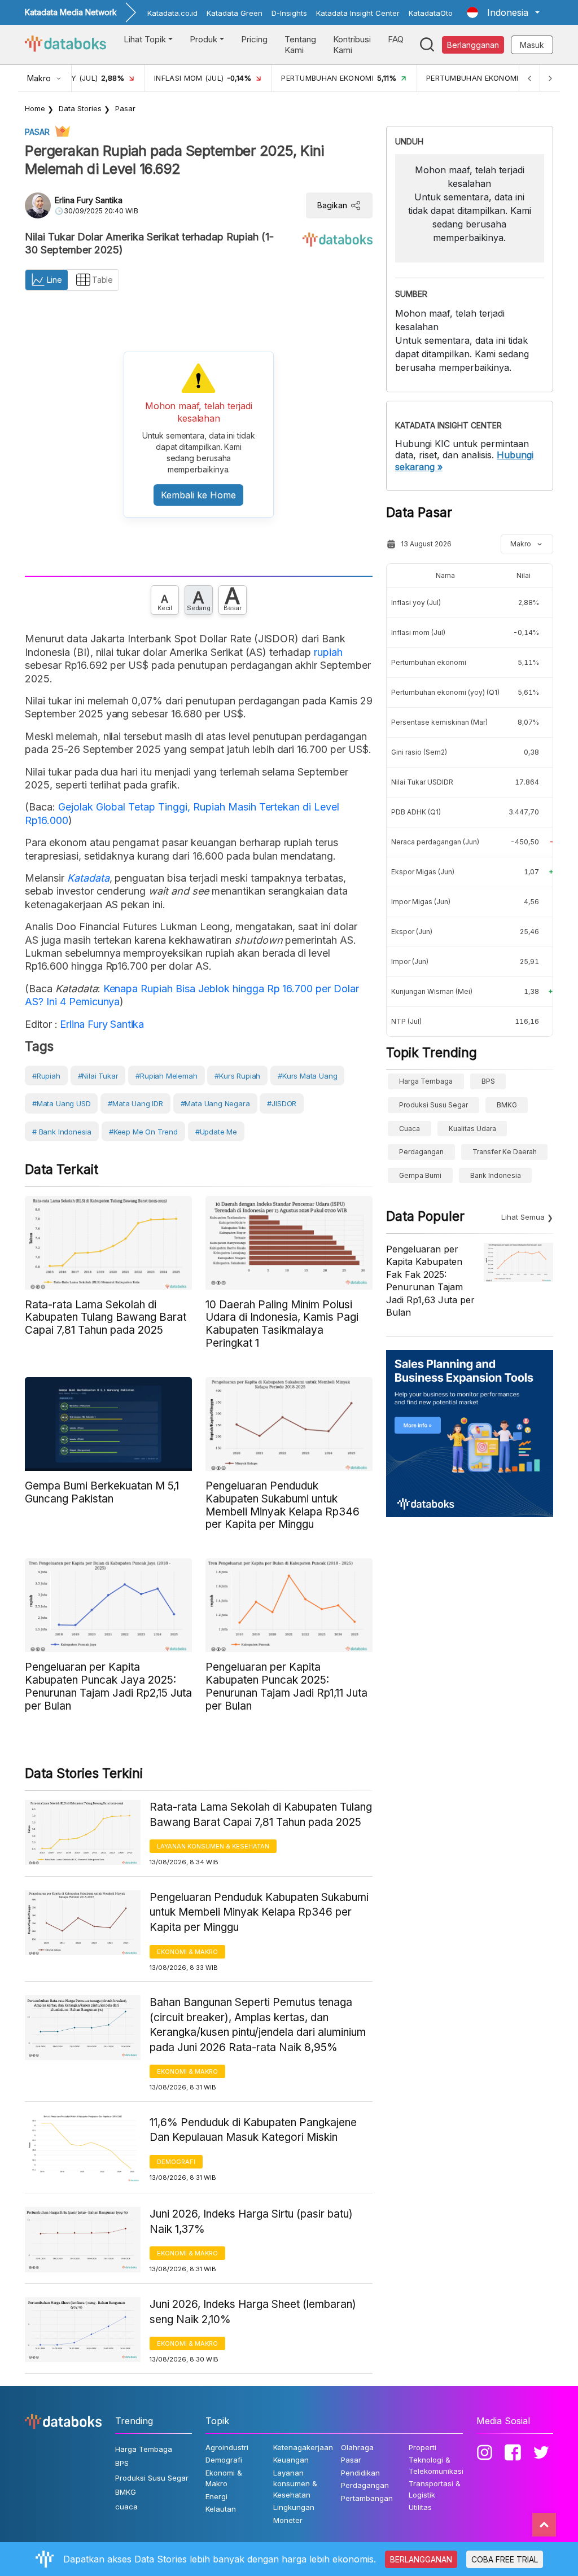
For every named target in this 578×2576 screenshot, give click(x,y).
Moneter (288, 2520)
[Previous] (529, 78)
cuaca (410, 1129)
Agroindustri (227, 2447)
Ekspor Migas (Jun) (423, 872)
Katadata (88, 878)
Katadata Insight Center (358, 13)
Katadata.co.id (172, 13)
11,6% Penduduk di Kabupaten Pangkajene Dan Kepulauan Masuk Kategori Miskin (253, 2130)
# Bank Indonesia (62, 1132)
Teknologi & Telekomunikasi (436, 2465)
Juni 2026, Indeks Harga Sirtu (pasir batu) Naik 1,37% (251, 2222)
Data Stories (80, 108)
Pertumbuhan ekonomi (429, 662)
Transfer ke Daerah (505, 1152)
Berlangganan (473, 45)
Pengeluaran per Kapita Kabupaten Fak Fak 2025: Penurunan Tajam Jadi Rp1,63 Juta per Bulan (430, 1281)
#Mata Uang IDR (135, 1103)
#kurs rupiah (237, 1076)
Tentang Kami (300, 45)
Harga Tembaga (426, 1081)
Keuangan (291, 2460)
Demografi (176, 2162)
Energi (216, 2496)
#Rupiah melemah (166, 1076)
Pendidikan (360, 2473)
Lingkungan (294, 2507)
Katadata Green (235, 13)
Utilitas (420, 2507)
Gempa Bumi (420, 1175)
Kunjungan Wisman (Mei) (432, 991)
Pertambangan (367, 2498)
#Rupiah (46, 1076)
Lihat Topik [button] (145, 39)
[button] (503, 12)
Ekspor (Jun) (412, 932)
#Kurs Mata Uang (307, 1076)
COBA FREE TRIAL (505, 2559)
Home (35, 108)
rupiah (328, 652)
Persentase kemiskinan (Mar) (439, 722)
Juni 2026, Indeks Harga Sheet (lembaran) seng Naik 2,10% (253, 2312)
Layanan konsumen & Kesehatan (213, 1846)
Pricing (254, 39)
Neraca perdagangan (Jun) (435, 842)
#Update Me (216, 1132)
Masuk (532, 45)
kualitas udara (472, 1129)
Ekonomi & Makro (187, 1952)
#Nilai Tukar (98, 1076)
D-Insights (289, 13)
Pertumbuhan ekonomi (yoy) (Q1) (445, 692)
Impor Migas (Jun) (421, 902)
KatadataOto (431, 13)
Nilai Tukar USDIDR (422, 782)
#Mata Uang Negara (215, 1103)
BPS (488, 1081)
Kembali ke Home (198, 495)
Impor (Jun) (410, 961)
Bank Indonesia (496, 1175)
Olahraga (357, 2447)
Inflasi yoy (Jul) (416, 603)
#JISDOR (282, 1103)
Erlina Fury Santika (89, 200)
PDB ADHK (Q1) (416, 812)
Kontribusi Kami (352, 45)
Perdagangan (421, 1152)
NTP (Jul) (406, 1021)
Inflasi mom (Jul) (418, 632)
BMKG (507, 1105)
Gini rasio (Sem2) (419, 752)
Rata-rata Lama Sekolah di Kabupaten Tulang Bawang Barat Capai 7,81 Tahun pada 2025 (261, 1815)
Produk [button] (203, 39)
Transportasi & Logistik (435, 2489)
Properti (422, 2447)
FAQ (396, 39)
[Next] (550, 78)
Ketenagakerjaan (303, 2447)
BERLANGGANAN (421, 2559)
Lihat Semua (523, 1217)
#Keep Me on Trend (143, 1132)
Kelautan (221, 2509)
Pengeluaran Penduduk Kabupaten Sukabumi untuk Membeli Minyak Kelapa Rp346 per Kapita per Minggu (259, 1912)
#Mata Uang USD (61, 1103)
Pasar (125, 108)
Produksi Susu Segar (433, 1105)
